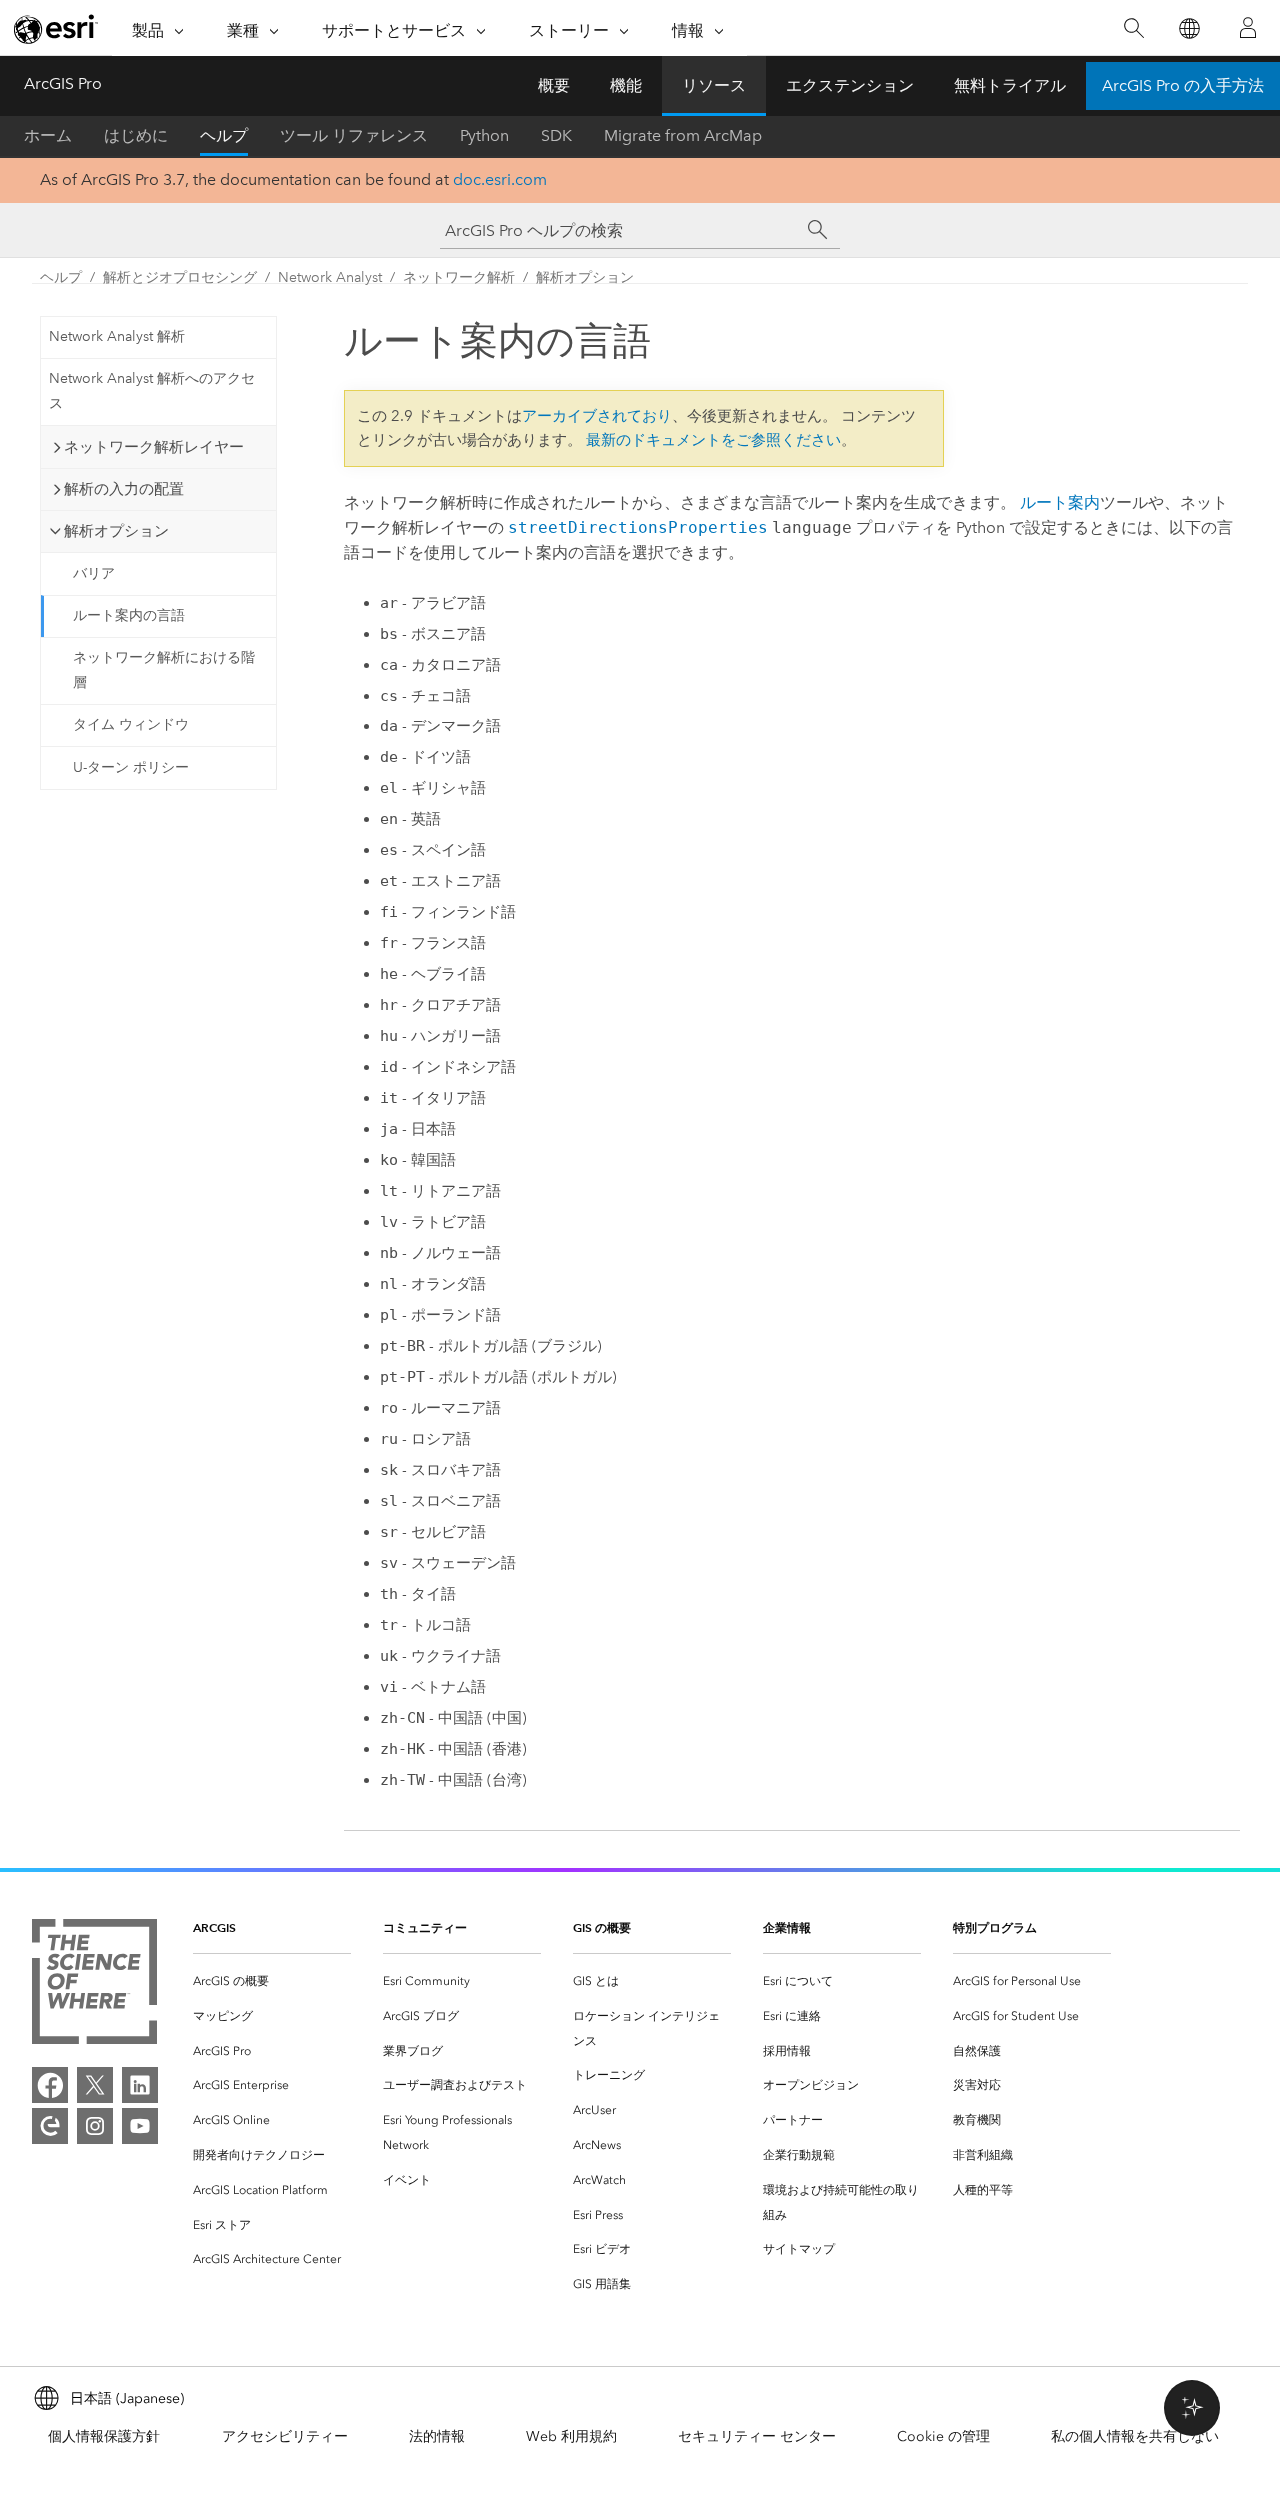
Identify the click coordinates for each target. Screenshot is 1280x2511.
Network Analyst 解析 (117, 336)
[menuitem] (272, 1981)
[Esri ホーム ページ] (56, 29)
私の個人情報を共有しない (1135, 2436)
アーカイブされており (597, 416)
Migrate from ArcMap (683, 135)
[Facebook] (50, 2085)
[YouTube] (140, 2126)
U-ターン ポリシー (131, 767)
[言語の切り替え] (1188, 28)
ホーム (48, 135)
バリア (94, 573)
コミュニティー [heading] (425, 1927)
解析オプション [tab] (116, 531)
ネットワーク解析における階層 (164, 670)
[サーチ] (818, 230)
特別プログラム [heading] (995, 1927)
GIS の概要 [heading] (602, 1927)
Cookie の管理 (943, 2436)
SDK (556, 135)
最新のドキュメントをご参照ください (713, 440)
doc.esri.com (500, 179)
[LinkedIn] (140, 2085)
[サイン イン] (1248, 28)
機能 (626, 85)
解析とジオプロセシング (180, 277)
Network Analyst (330, 277)
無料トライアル (1010, 85)
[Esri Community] (50, 2126)
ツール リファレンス (354, 135)
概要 (554, 85)
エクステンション (850, 85)
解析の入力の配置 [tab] (124, 489)
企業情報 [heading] (787, 1927)
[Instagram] (95, 2126)
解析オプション (585, 277)
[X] (95, 2085)
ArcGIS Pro (63, 83)
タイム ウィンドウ (131, 724)
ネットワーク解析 (459, 277)
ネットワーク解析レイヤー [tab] (154, 447)
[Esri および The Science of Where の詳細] (94, 1985)
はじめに (136, 135)
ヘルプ (224, 135)
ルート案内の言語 (129, 615)
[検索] (1133, 28)
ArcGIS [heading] (214, 1927)
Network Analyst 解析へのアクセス (152, 391)
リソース (714, 85)
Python (484, 135)
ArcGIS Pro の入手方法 (1183, 85)
